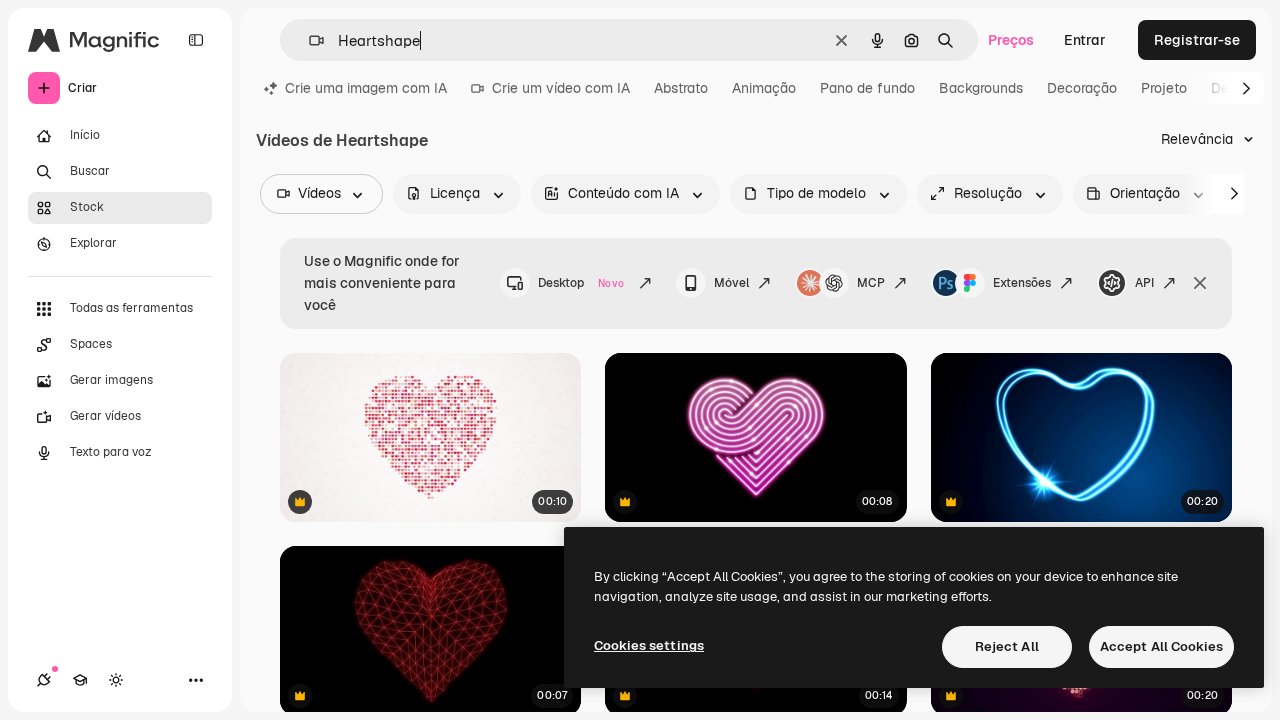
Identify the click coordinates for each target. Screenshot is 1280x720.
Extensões (1022, 283)
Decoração (1082, 88)
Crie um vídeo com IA (561, 88)
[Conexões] (44, 680)
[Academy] (80, 680)
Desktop (581, 283)
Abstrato (681, 88)
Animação (764, 88)
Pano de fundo (867, 88)
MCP (871, 283)
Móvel (731, 283)
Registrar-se (1197, 40)
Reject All (1007, 646)
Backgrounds (981, 88)
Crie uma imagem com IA (366, 88)
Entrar (1085, 40)
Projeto (1164, 88)
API (1144, 283)
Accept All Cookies (1161, 646)
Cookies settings (649, 645)
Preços (1011, 40)
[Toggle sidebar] (196, 40)
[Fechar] (1200, 283)
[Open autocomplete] (308, 40)
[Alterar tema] (116, 680)
